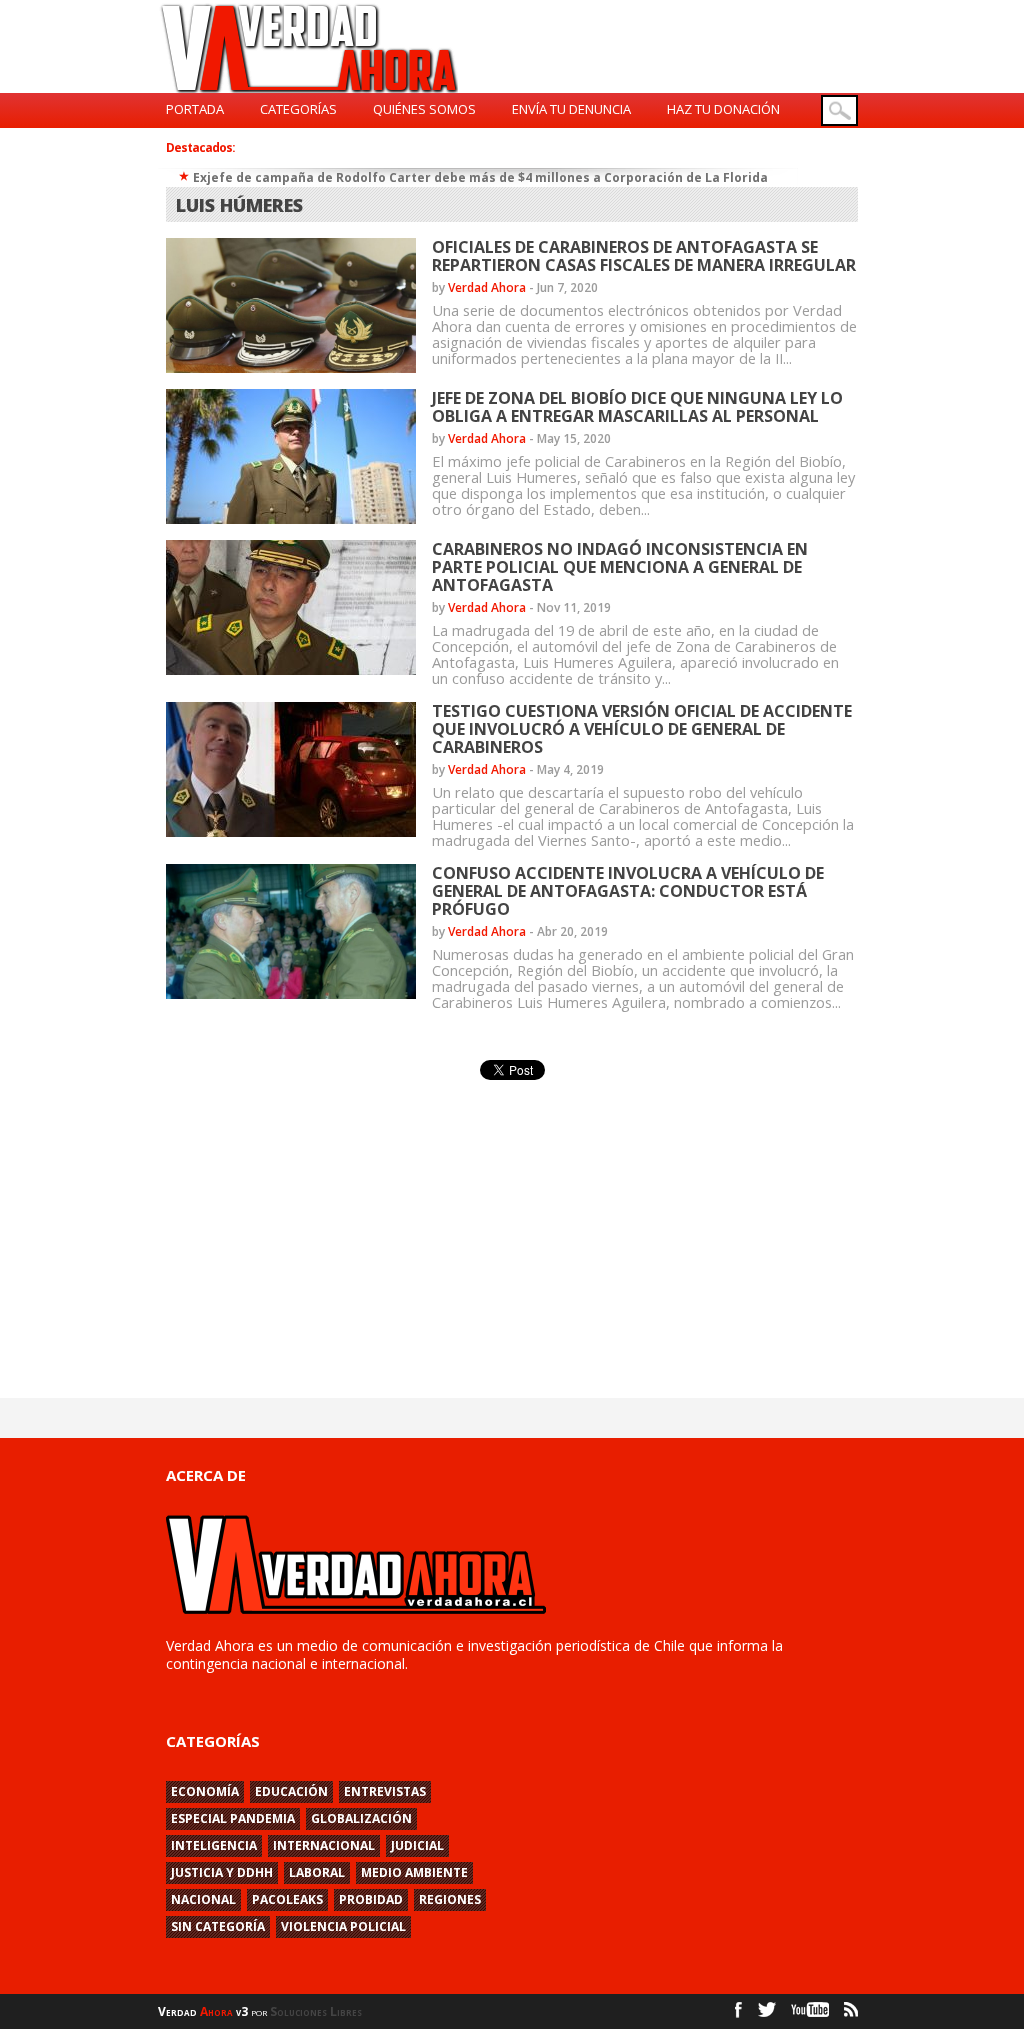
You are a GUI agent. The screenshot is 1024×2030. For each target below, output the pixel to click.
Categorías (298, 109)
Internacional (324, 1845)
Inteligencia (214, 1845)
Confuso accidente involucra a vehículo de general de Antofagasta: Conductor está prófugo (628, 891)
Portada (195, 109)
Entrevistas (385, 1791)
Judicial (417, 1845)
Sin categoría (218, 1926)
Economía (205, 1791)
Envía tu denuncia (571, 109)
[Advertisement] (350, 1233)
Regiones (450, 1899)
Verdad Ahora (487, 287)
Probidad (371, 1899)
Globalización (361, 1818)
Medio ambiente (414, 1872)
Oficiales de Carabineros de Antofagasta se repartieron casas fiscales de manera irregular (644, 256)
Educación (291, 1791)
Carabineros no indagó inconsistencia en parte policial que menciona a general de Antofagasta (620, 567)
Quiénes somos (424, 109)
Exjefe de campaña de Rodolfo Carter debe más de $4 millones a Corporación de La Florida (480, 177)
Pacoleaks (287, 1899)
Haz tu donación (723, 109)
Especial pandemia (233, 1818)
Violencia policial (343, 1926)
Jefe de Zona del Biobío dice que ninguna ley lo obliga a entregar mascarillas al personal (637, 407)
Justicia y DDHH (222, 1872)
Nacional (203, 1899)
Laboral (317, 1872)
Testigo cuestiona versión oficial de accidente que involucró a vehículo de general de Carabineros (642, 729)
